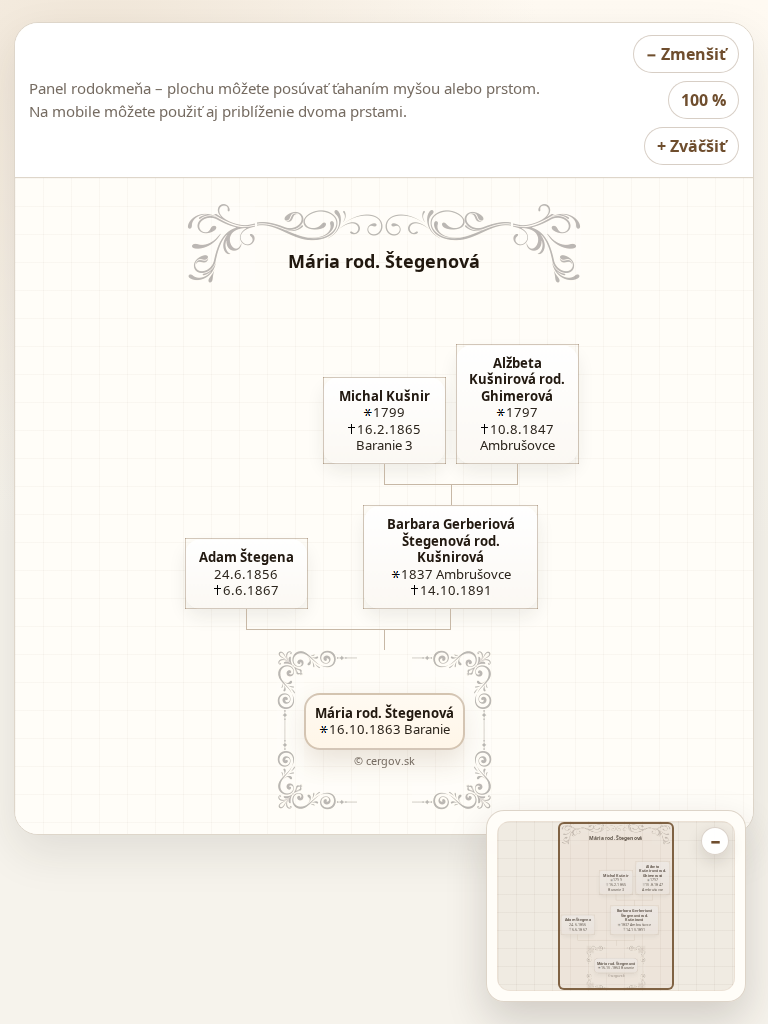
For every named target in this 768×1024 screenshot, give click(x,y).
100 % (703, 100)
